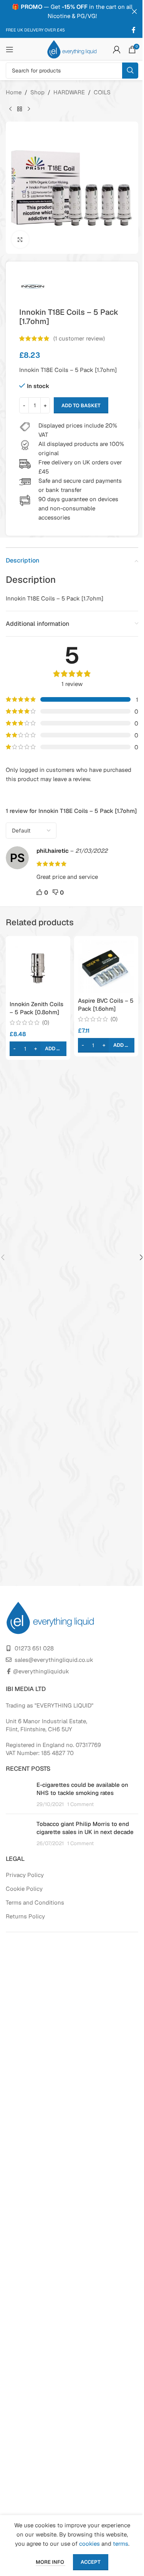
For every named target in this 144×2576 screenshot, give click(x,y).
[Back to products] (20, 109)
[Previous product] (10, 109)
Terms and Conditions (35, 1902)
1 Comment (80, 1804)
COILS (102, 92)
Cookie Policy (24, 1889)
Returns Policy (25, 1916)
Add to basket (81, 405)
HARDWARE (69, 92)
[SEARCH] (130, 71)
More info (50, 2562)
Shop (37, 92)
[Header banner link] (72, 12)
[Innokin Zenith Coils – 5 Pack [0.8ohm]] (38, 968)
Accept (91, 2562)
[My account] (117, 49)
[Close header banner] (134, 12)
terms (121, 2544)
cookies (89, 2544)
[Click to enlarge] (20, 239)
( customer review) (79, 338)
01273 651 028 (34, 1648)
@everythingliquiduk (41, 1671)
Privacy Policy (25, 1875)
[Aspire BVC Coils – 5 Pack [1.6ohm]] (106, 966)
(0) (46, 1022)
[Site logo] (72, 49)
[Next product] (29, 109)
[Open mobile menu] (10, 49)
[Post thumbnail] (18, 1794)
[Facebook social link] (134, 30)
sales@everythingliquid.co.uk (54, 1660)
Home (14, 92)
